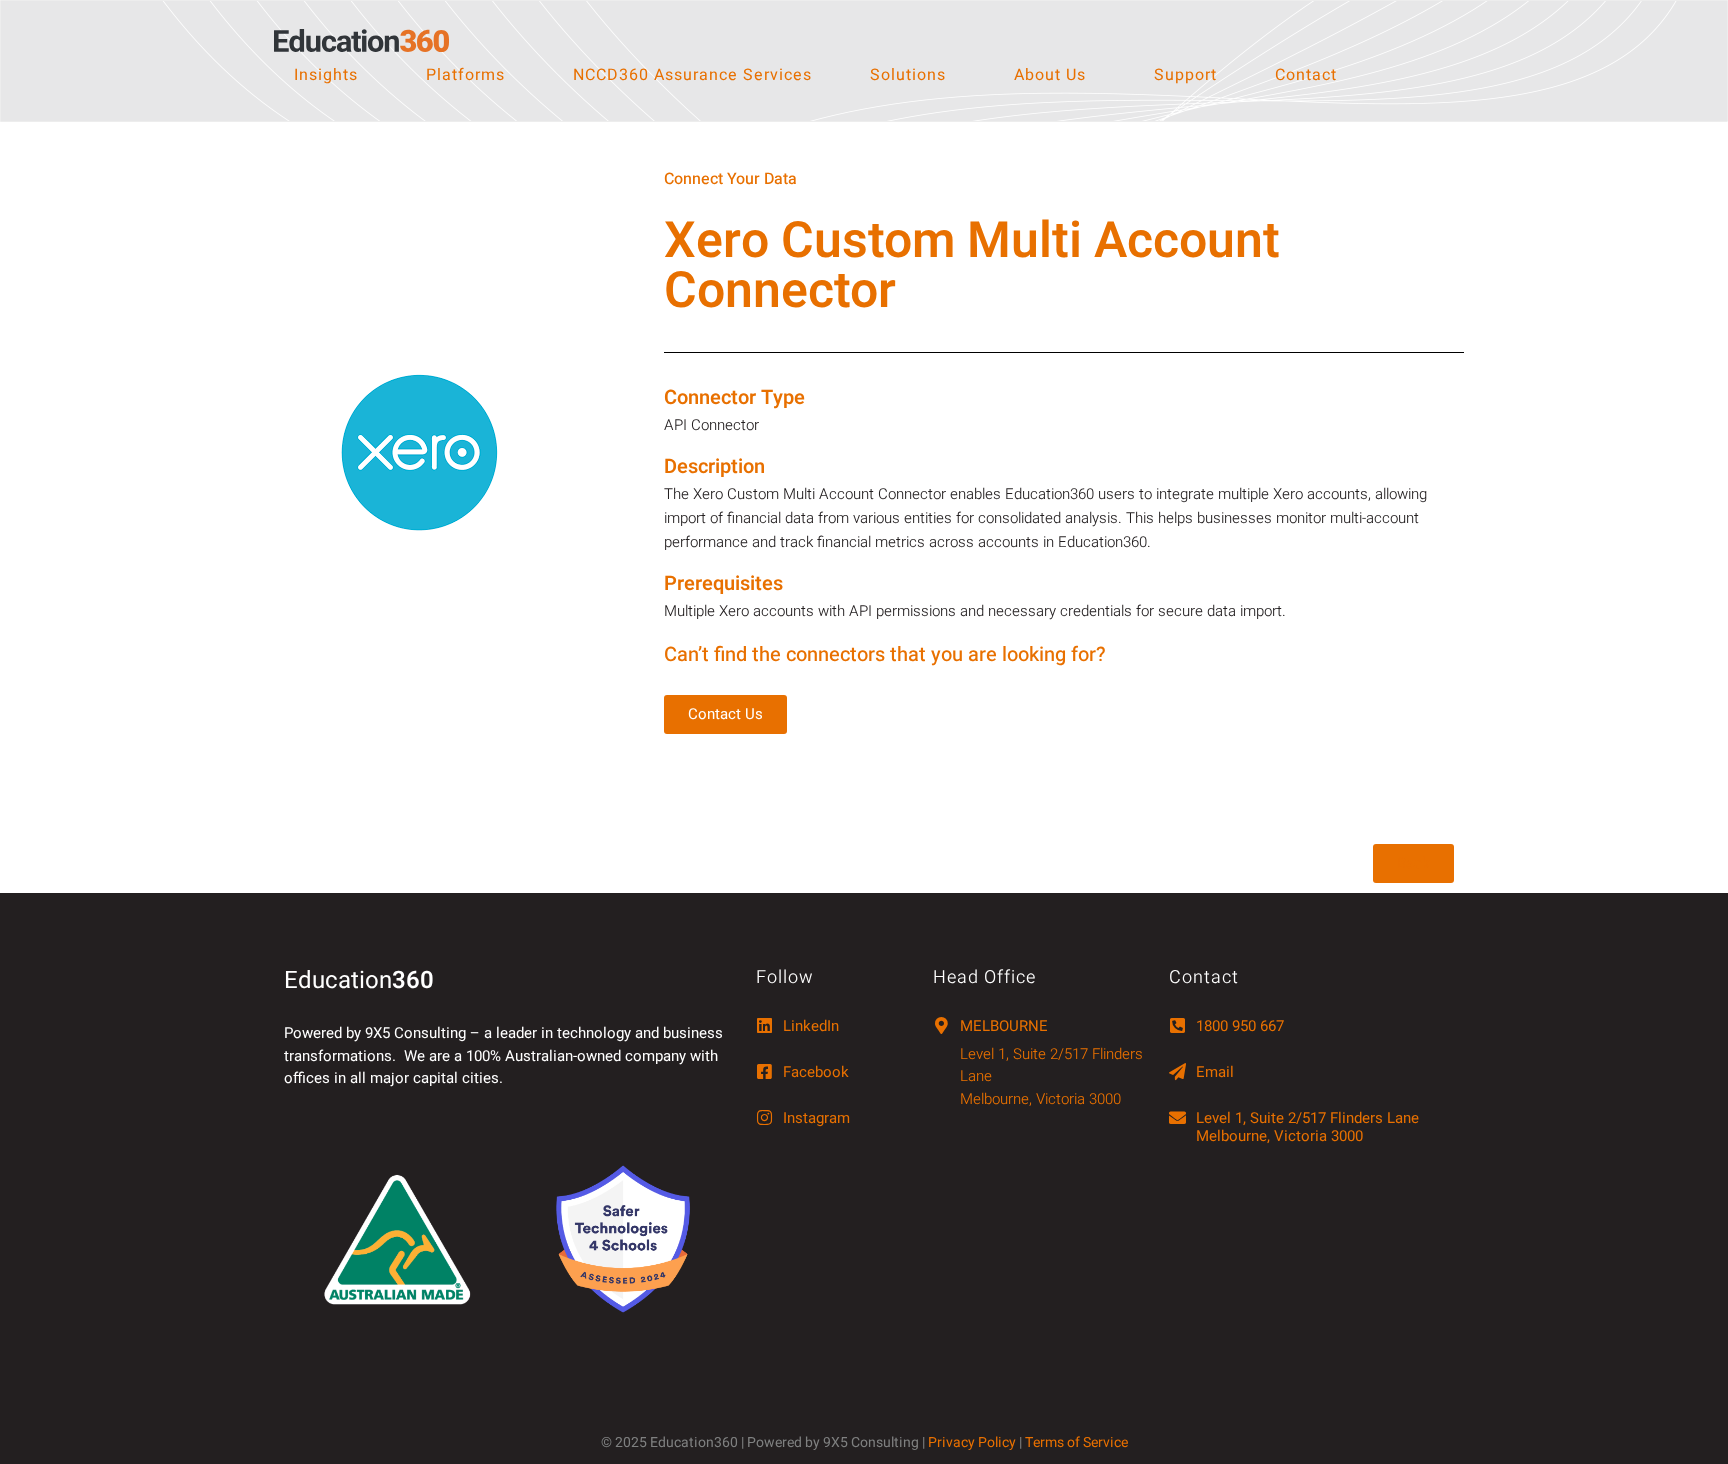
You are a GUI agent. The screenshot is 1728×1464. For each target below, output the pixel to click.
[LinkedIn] (764, 1025)
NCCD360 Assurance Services (692, 75)
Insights (326, 75)
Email (1215, 1072)
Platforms (465, 75)
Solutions (908, 75)
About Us (1050, 75)
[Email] (1177, 1071)
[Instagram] (764, 1117)
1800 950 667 (1240, 1026)
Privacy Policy (972, 1442)
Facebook (816, 1072)
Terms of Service (1076, 1442)
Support (1185, 75)
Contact (1306, 75)
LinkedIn (811, 1026)
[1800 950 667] (1177, 1025)
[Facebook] (764, 1071)
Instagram (816, 1118)
